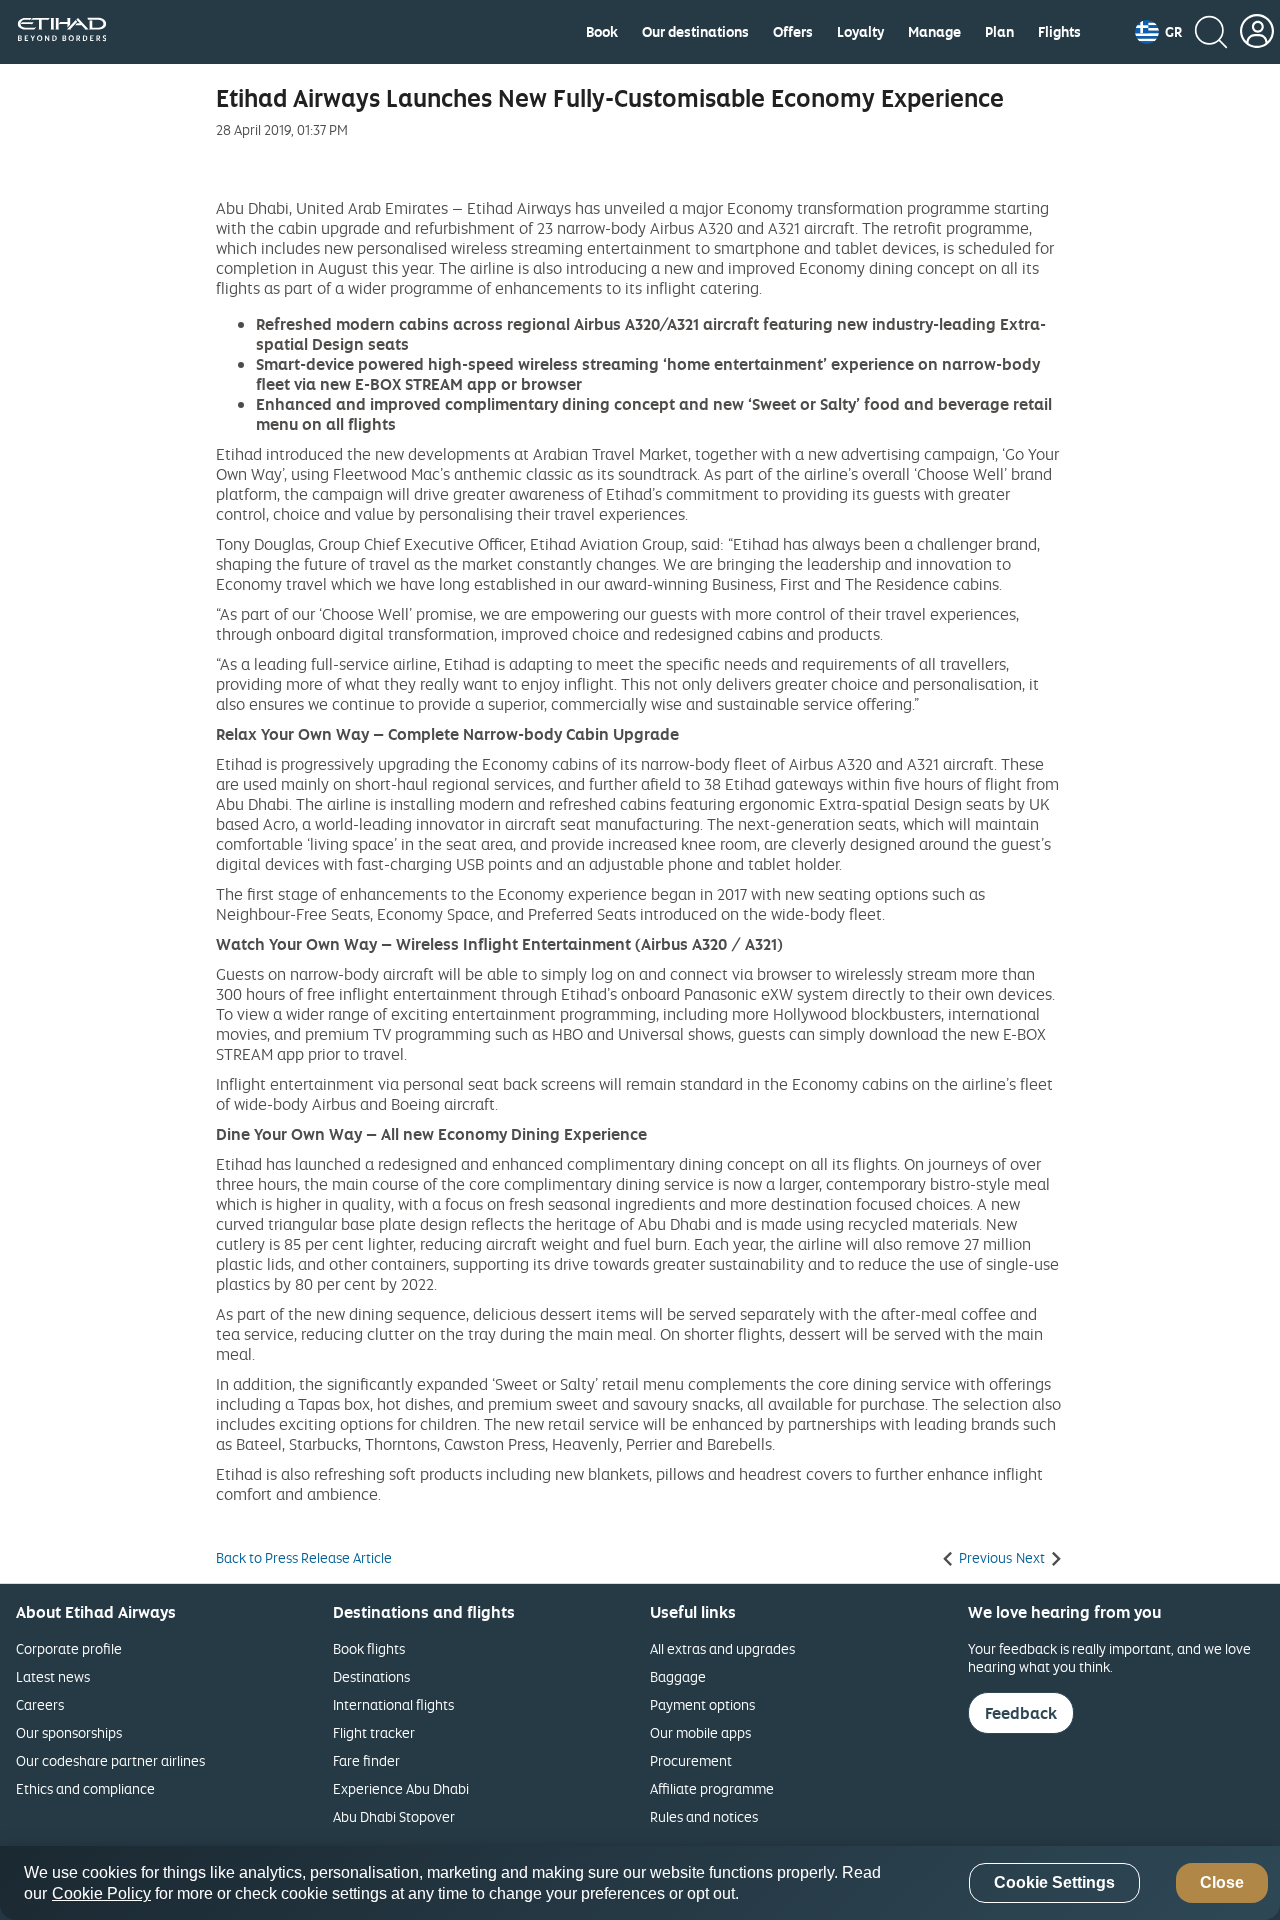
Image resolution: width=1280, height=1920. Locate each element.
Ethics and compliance (85, 1788)
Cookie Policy (101, 1893)
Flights (1059, 32)
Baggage (678, 1676)
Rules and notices (704, 1816)
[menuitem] (602, 32)
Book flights (369, 1648)
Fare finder (366, 1760)
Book (602, 32)
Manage (934, 32)
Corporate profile (69, 1648)
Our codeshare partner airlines (110, 1760)
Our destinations (695, 32)
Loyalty (860, 32)
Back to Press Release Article (304, 1558)
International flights (393, 1704)
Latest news (53, 1676)
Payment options (702, 1704)
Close (1222, 1883)
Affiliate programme (712, 1788)
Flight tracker (374, 1732)
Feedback (1021, 1713)
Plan (999, 32)
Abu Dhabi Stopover (394, 1816)
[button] (1158, 32)
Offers (793, 32)
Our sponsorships (69, 1732)
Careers (40, 1704)
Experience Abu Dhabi (401, 1788)
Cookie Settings (1054, 1883)
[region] (640, 1883)
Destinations (371, 1676)
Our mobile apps (700, 1732)
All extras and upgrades (722, 1648)
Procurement (691, 1760)
